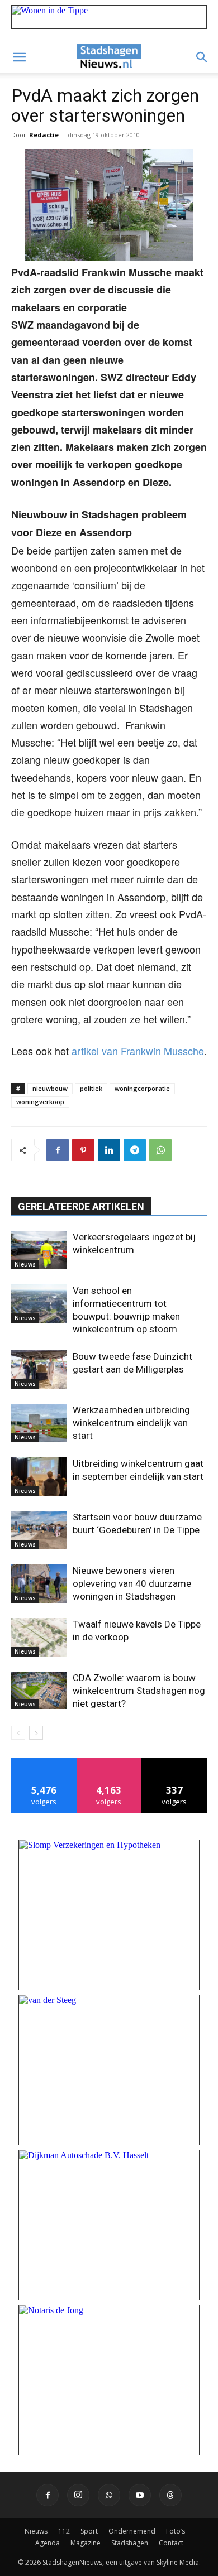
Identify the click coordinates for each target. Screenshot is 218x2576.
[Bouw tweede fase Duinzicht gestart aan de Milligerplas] (39, 1369)
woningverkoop (40, 1102)
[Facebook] (58, 1150)
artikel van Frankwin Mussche (138, 1051)
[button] (19, 57)
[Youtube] (140, 2495)
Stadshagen (130, 2543)
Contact (171, 2543)
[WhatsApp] (160, 1150)
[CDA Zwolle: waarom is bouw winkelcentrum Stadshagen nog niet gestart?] (39, 1690)
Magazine (86, 2543)
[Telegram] (135, 1150)
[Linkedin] (109, 1150)
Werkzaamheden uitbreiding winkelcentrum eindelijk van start (131, 1423)
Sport (89, 2531)
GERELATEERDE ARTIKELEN (81, 1207)
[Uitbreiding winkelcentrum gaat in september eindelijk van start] (39, 1477)
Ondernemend (132, 2531)
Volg (109, 1762)
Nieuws (25, 1264)
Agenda (48, 2543)
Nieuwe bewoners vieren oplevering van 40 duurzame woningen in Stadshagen (132, 1583)
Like (44, 1762)
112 (64, 2531)
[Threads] (170, 2495)
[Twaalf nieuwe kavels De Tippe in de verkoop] (39, 1637)
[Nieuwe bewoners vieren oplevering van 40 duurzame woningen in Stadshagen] (39, 1584)
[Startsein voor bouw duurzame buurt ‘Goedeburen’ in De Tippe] (39, 1530)
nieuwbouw (50, 1088)
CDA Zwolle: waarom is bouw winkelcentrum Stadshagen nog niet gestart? (139, 1691)
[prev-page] (18, 1733)
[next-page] (36, 1733)
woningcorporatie (142, 1088)
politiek (91, 1088)
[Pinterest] (83, 1150)
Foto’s (176, 2531)
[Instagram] (78, 2495)
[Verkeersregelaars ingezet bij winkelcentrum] (39, 1250)
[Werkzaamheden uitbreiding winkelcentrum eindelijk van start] (39, 1423)
